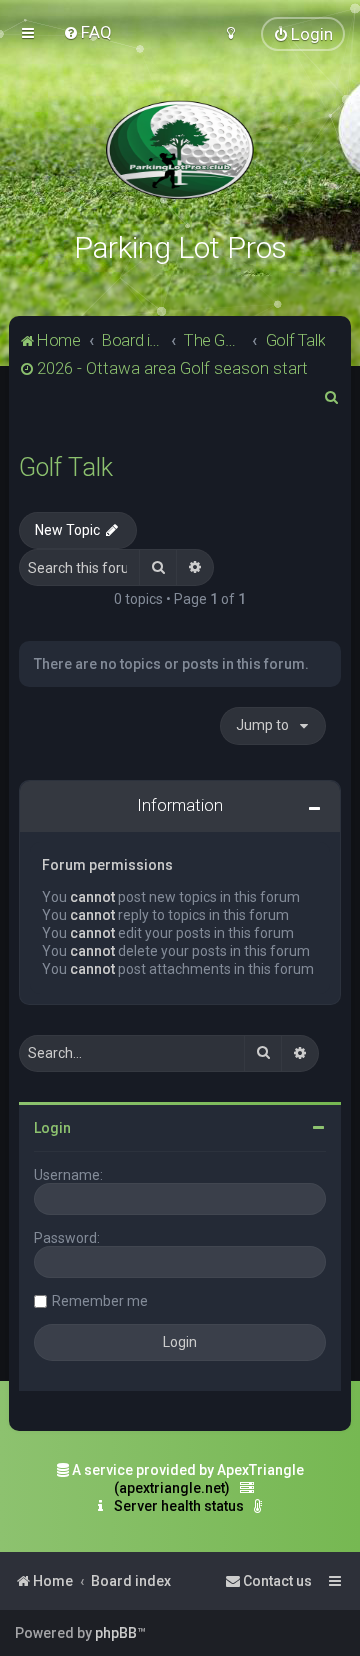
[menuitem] (87, 32)
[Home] (180, 150)
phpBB (116, 1633)
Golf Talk (66, 467)
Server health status (179, 1506)
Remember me (100, 1301)
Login (52, 1128)
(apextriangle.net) (172, 1488)
